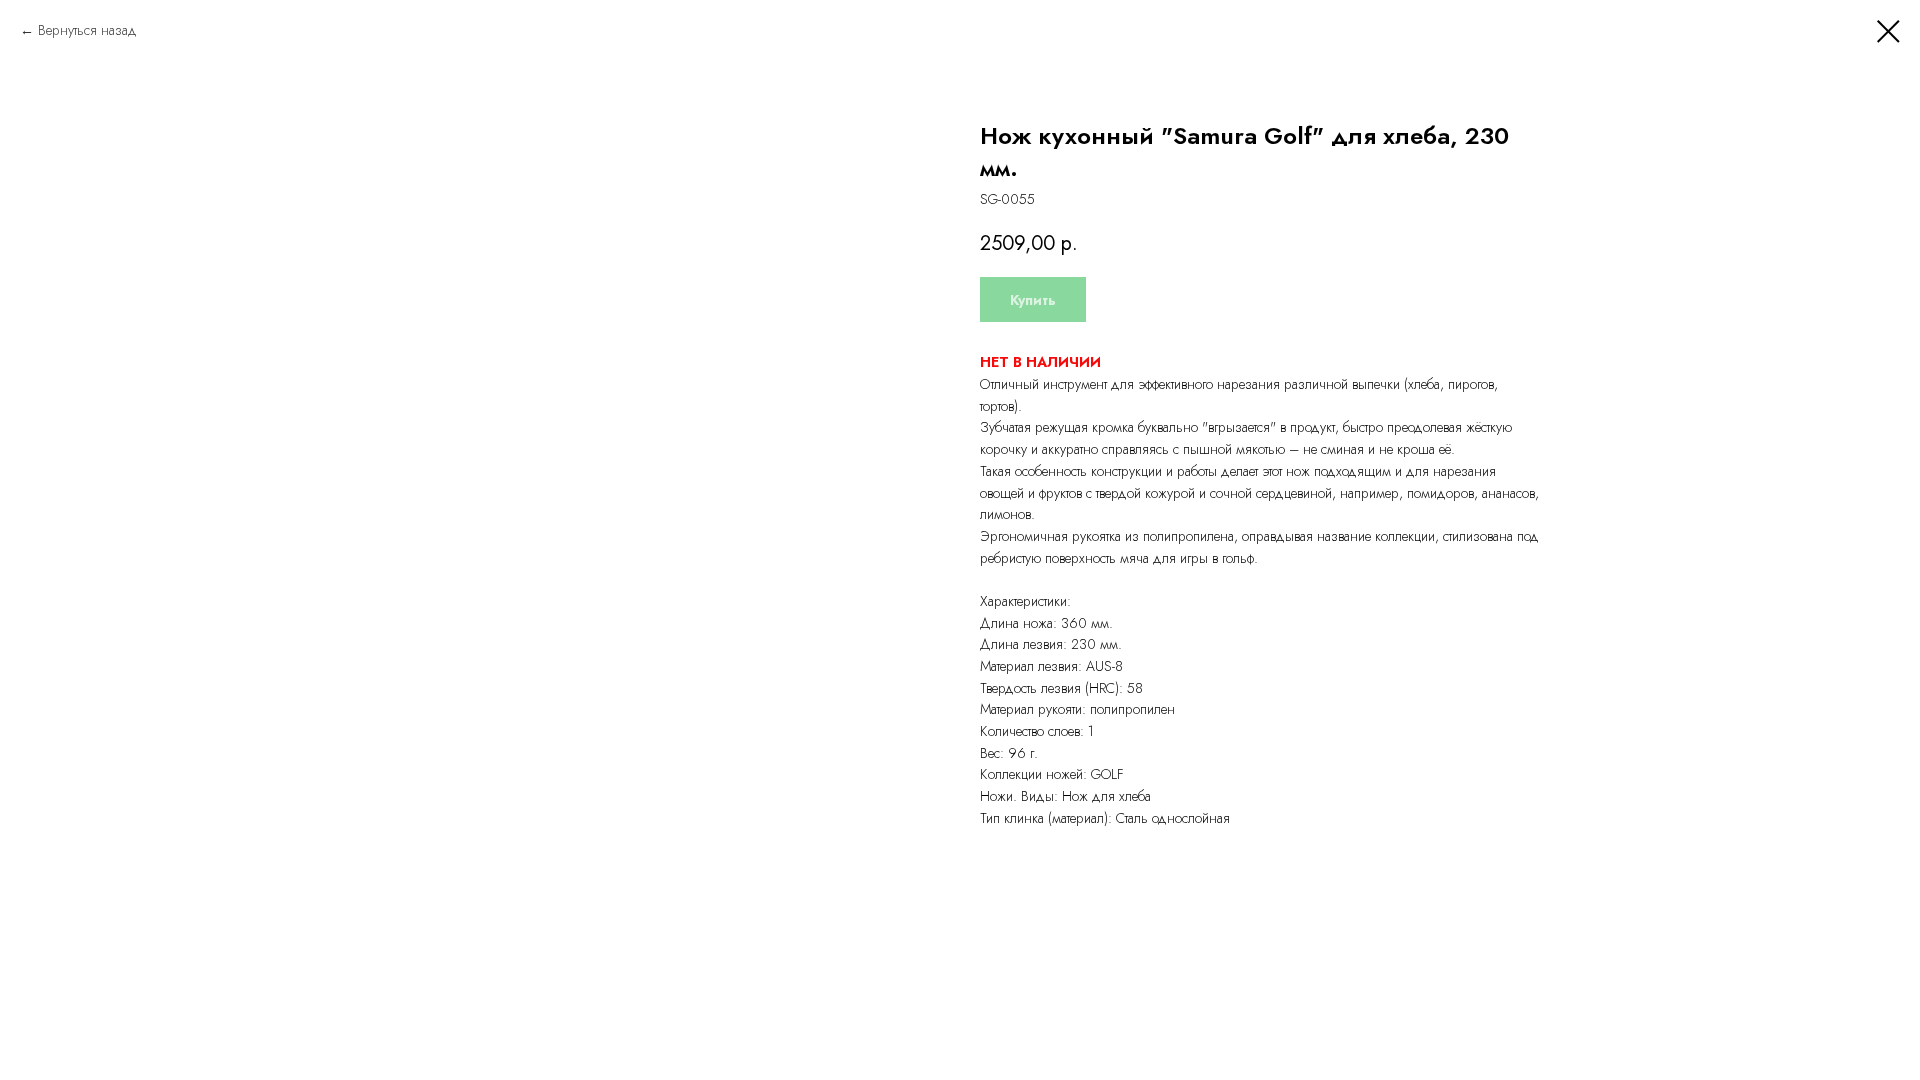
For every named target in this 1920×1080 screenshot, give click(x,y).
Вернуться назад (87, 30)
